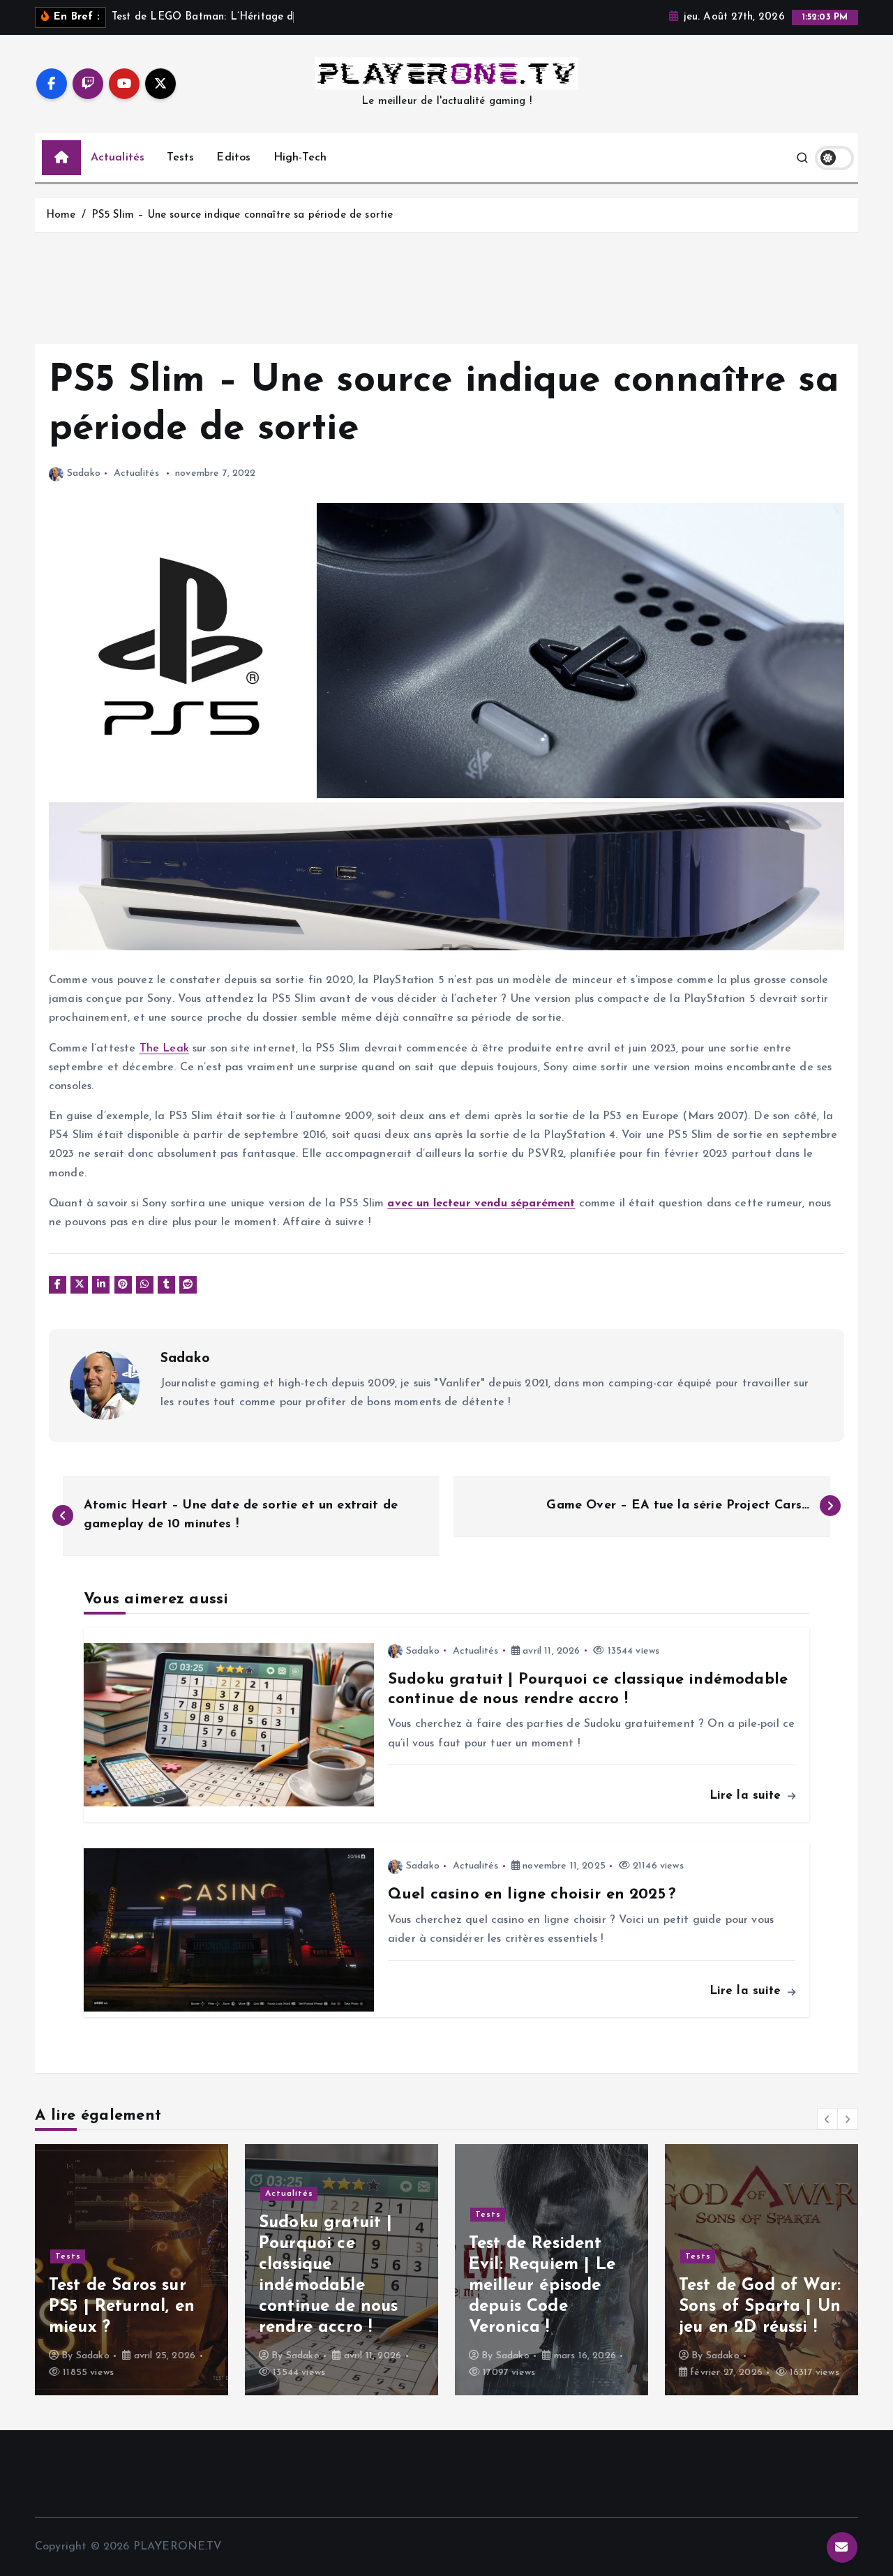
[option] (132, 2270)
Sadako (84, 473)
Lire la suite (748, 1796)
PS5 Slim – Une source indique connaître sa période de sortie (242, 215)
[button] (827, 2119)
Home (61, 215)
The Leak (164, 1049)
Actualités (118, 158)
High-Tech (300, 158)
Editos (233, 158)
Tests (180, 158)
